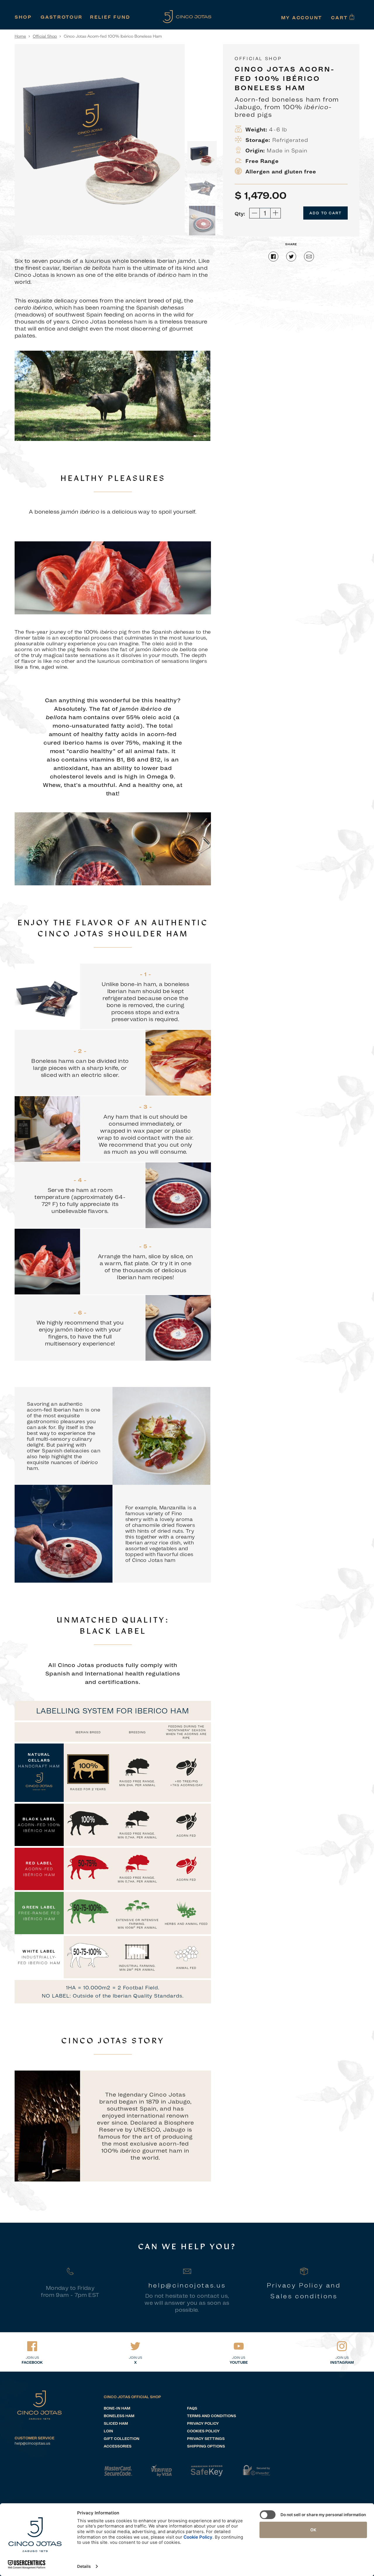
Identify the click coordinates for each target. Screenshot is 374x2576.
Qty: (240, 214)
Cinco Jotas (39, 2405)
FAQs (192, 2408)
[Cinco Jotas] (187, 17)
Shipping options (206, 2446)
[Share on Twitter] (292, 259)
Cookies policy (203, 2431)
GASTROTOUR (62, 17)
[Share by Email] (309, 259)
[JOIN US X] (135, 2346)
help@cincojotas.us (32, 2443)
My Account (302, 18)
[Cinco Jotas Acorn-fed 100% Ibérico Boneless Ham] (202, 156)
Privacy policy (203, 2423)
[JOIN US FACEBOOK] (32, 2346)
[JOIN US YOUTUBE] (239, 2346)
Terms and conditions (212, 2416)
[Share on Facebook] (273, 259)
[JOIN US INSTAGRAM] (342, 2346)
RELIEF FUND (110, 17)
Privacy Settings (206, 2439)
